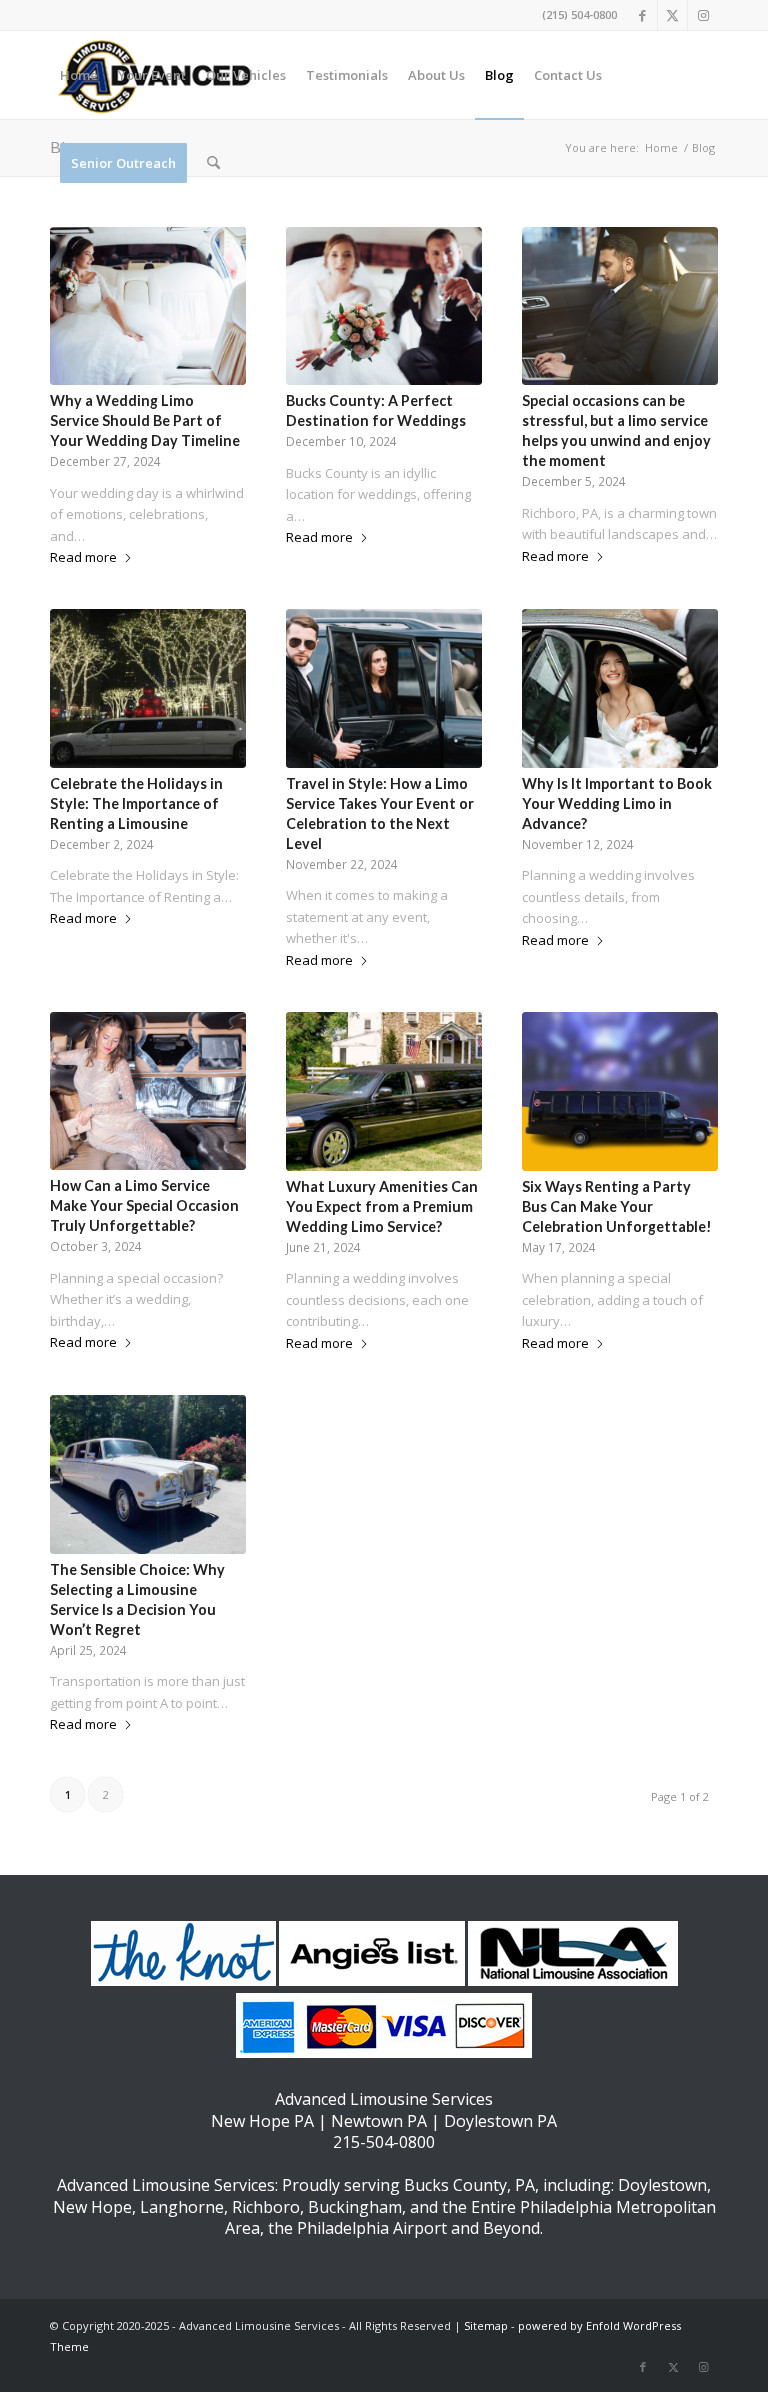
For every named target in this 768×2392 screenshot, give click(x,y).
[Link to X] (672, 15)
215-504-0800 (384, 2142)
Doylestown (662, 2185)
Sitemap (486, 2325)
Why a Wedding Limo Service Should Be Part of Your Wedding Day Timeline (145, 420)
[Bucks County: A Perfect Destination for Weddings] (384, 306)
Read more (83, 557)
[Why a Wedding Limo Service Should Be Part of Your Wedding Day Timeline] (148, 306)
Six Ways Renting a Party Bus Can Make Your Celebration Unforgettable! (617, 1206)
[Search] (213, 163)
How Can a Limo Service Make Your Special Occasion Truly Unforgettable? (144, 1205)
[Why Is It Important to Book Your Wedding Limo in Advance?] (620, 688)
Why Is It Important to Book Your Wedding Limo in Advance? (617, 803)
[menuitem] (79, 75)
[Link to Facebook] (642, 15)
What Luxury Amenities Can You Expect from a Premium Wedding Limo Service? (382, 1206)
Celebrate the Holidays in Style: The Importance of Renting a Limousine (136, 803)
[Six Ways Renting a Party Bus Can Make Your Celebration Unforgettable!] (620, 1091)
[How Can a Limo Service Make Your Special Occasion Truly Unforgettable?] (148, 1091)
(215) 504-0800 (579, 14)
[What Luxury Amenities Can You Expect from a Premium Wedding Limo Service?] (384, 1091)
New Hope (92, 2207)
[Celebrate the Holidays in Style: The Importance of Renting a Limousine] (148, 688)
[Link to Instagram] (703, 15)
